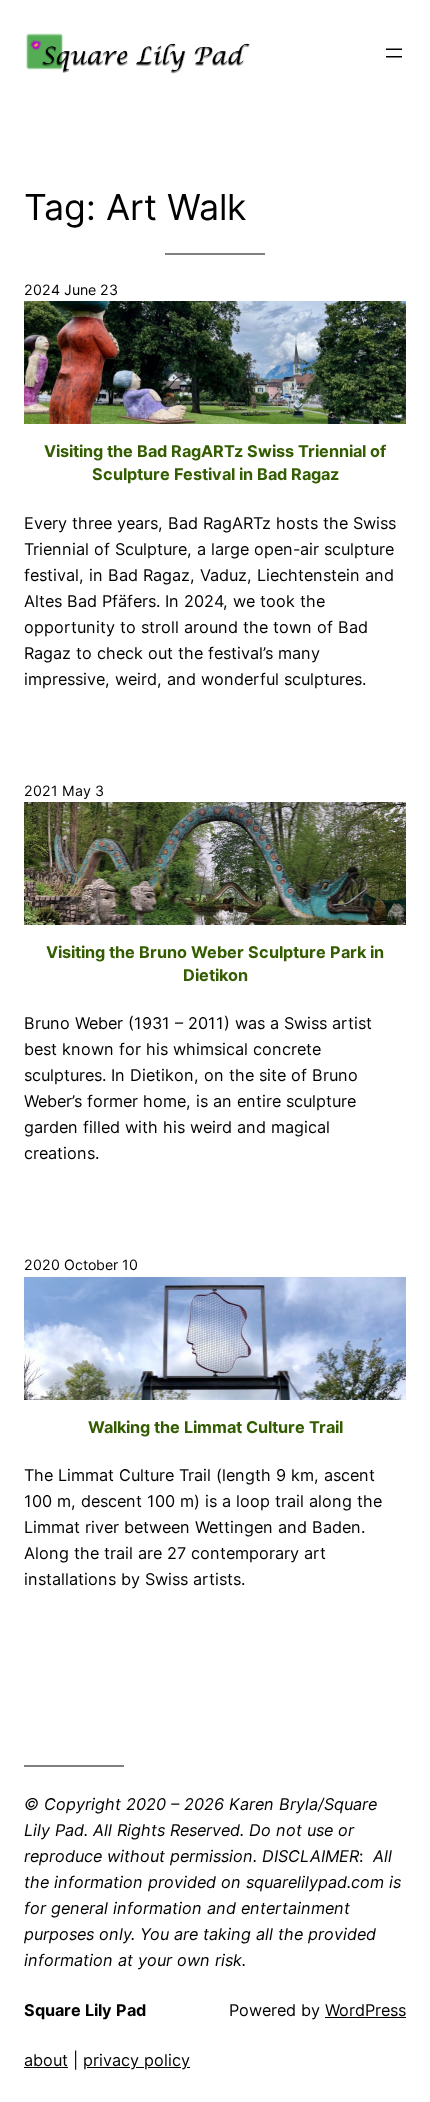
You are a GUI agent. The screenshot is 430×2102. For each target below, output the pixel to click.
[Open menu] (394, 53)
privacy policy (136, 2060)
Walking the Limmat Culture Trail (215, 1427)
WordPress (365, 2010)
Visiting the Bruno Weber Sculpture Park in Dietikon (215, 963)
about (46, 2060)
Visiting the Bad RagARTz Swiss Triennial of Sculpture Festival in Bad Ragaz (215, 462)
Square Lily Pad (85, 2010)
